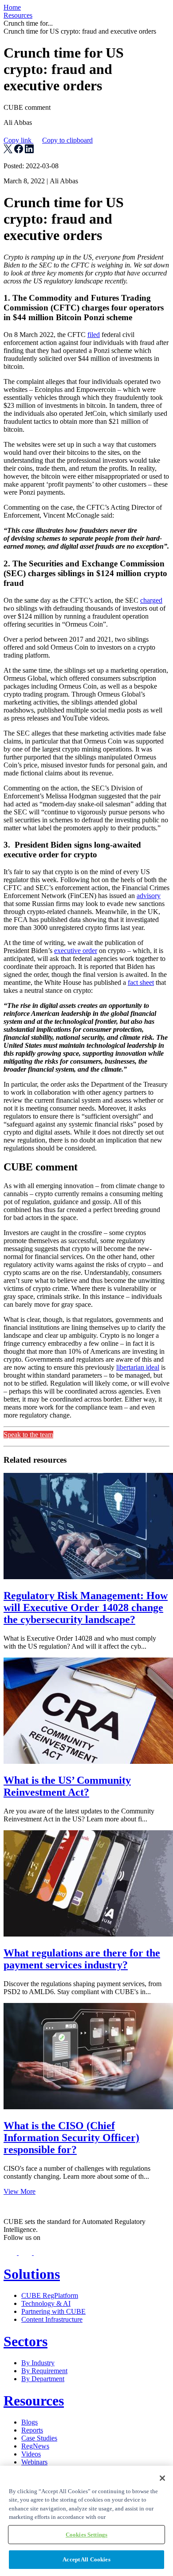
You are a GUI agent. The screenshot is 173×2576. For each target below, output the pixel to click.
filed (94, 335)
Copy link (48, 140)
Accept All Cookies (86, 2559)
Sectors (26, 2341)
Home (12, 7)
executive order (76, 951)
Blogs (29, 2422)
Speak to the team (28, 1435)
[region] (86, 2521)
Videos (31, 2454)
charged (151, 600)
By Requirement (44, 2371)
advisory (149, 896)
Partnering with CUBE (53, 2311)
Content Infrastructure (52, 2319)
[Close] (162, 2478)
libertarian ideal (138, 1367)
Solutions (32, 2274)
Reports (32, 2430)
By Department (43, 2379)
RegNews (35, 2446)
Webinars (34, 2462)
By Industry (38, 2363)
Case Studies (39, 2438)
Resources (18, 15)
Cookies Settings (86, 2535)
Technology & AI (46, 2303)
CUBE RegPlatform (50, 2295)
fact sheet (141, 982)
